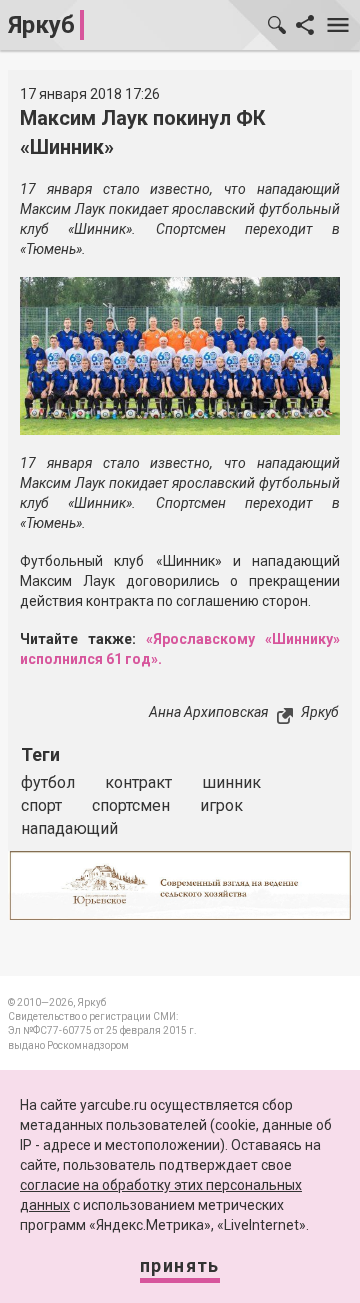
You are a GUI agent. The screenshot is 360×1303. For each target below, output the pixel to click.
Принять (180, 1265)
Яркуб (41, 25)
